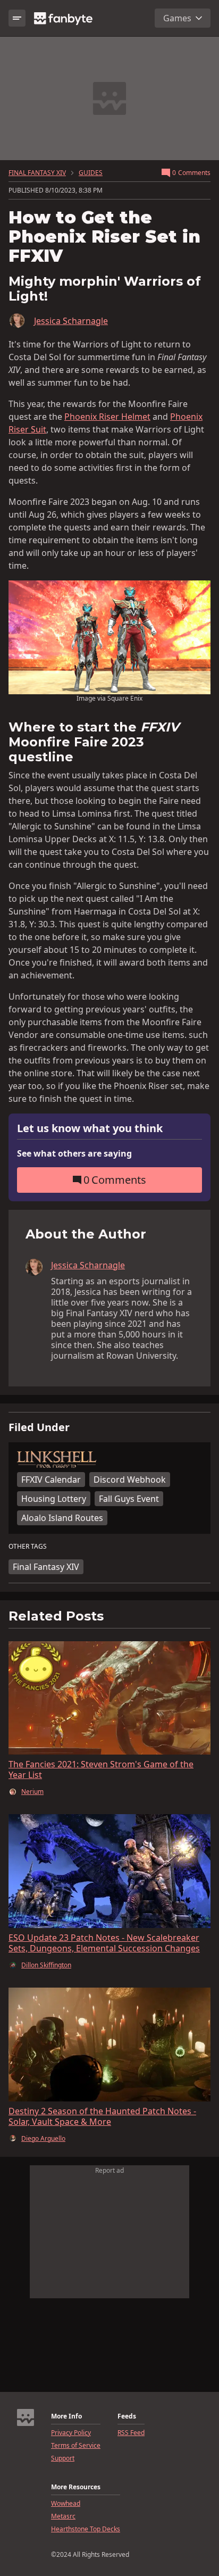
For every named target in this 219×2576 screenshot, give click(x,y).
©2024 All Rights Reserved (90, 2555)
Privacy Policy (71, 2433)
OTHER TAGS (28, 1547)
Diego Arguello (43, 2139)
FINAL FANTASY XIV (37, 173)
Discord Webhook (130, 1480)
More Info (66, 2416)
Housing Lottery (54, 1499)
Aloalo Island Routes (62, 1518)
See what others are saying (74, 1153)
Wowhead (66, 2504)
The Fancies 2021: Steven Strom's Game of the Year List (101, 1769)
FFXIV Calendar (51, 1480)
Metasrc (63, 2516)
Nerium (32, 1792)
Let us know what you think (90, 1129)
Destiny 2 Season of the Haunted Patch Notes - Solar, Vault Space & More (102, 2116)
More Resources (76, 2487)
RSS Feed (131, 2433)
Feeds (127, 2416)
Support (63, 2458)
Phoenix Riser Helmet (107, 417)
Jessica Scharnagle (71, 321)
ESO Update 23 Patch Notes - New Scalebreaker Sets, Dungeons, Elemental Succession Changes (104, 1943)
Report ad (109, 2170)
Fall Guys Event (129, 1499)
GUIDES (91, 173)
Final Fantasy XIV (46, 1567)
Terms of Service (76, 2446)
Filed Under (39, 1427)
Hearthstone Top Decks (86, 2529)
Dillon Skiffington (46, 1965)
